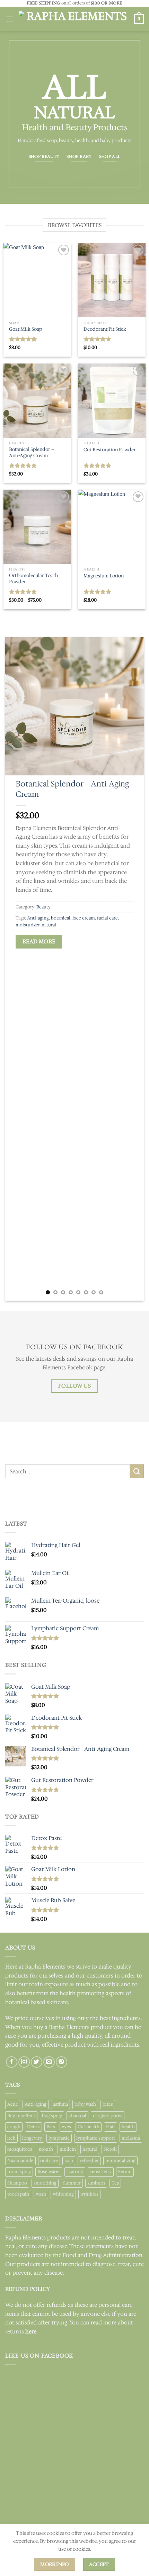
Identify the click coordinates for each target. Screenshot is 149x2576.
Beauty (43, 907)
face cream (84, 918)
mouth (46, 2149)
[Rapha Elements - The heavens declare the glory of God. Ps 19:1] (74, 19)
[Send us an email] (49, 2062)
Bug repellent (21, 2116)
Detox (33, 2127)
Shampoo (17, 2183)
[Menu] (9, 19)
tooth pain (18, 2194)
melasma (131, 2138)
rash (69, 2160)
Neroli (110, 2149)
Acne (13, 2104)
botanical (61, 918)
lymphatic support (96, 2138)
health (128, 2127)
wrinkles (89, 2194)
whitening (63, 2194)
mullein (68, 2149)
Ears (51, 2127)
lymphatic (59, 2138)
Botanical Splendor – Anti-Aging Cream (32, 452)
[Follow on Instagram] (24, 2062)
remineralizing (120, 2160)
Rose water (49, 2172)
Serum (125, 2172)
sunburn (96, 2183)
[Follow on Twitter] (37, 2062)
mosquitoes (20, 2149)
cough (14, 2127)
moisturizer (28, 925)
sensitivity (101, 2172)
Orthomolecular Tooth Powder (33, 579)
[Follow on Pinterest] (62, 2062)
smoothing (45, 2183)
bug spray (52, 2116)
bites (108, 2104)
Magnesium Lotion (104, 576)
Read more (39, 941)
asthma (60, 2104)
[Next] (132, 969)
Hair (111, 2127)
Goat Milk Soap (25, 329)
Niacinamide (20, 2160)
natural (49, 925)
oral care (49, 2160)
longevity (32, 2138)
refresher (89, 2160)
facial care (107, 918)
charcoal (77, 2116)
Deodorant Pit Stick (105, 329)
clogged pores (108, 2116)
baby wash (85, 2104)
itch (11, 2138)
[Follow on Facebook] (12, 2062)
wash (41, 2194)
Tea (115, 2183)
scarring (75, 2172)
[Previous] (17, 969)
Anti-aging (38, 918)
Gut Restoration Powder (110, 450)
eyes (66, 2127)
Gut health (89, 2127)
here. (31, 2332)
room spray (19, 2172)
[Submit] (137, 1471)
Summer (72, 2183)
